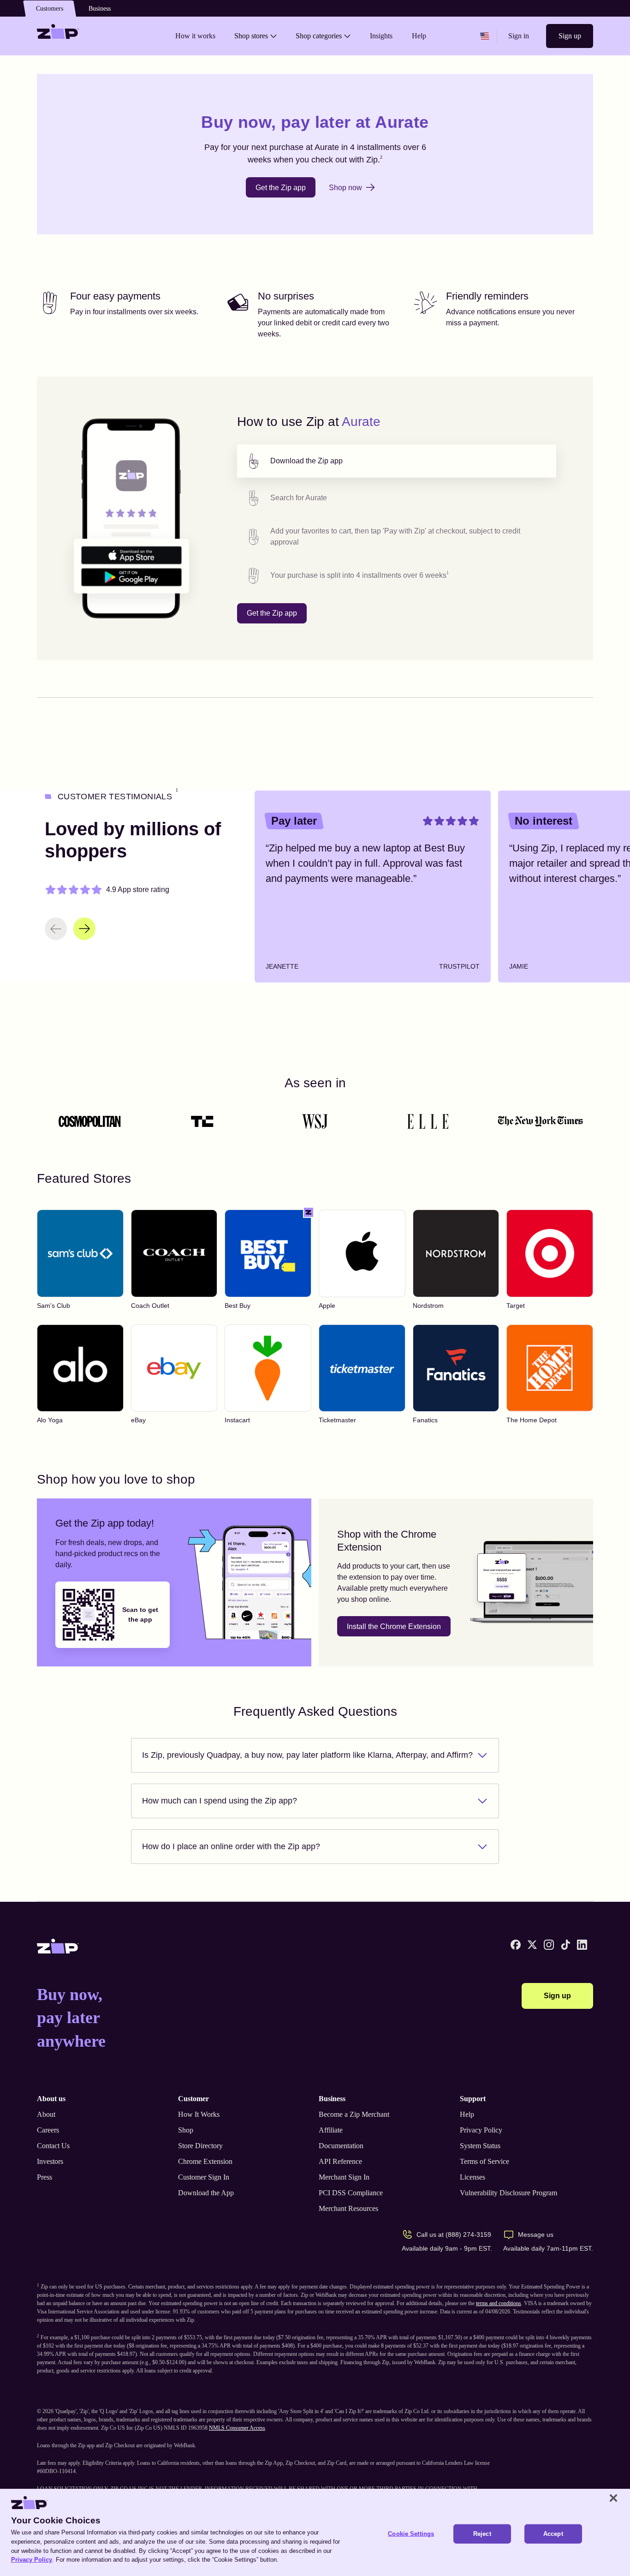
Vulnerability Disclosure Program (508, 2193)
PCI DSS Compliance (351, 2193)
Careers (48, 2130)
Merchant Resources (348, 2208)
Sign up (570, 36)
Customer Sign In (204, 2177)
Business (100, 9)
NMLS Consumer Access (237, 2428)
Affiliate (331, 2130)
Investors (50, 2161)
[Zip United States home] (58, 36)
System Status (480, 2146)
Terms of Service (484, 2161)
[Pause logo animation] (577, 1121)
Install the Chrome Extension (394, 1626)
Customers (50, 9)
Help (467, 2114)
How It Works (199, 2114)
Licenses (472, 2177)
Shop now (345, 188)
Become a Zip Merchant (354, 2114)
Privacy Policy (481, 2130)
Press (45, 2177)
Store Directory (200, 2146)
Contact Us (53, 2146)
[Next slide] (84, 929)
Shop (186, 2130)
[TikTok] (565, 1945)
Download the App (206, 2193)
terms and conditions (499, 2303)
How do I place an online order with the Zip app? (231, 1846)
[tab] (397, 461)
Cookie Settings (411, 2534)
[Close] (613, 2498)
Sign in (519, 36)
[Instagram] (549, 1945)
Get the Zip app (281, 188)
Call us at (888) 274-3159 (454, 2235)
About (46, 2114)
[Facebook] (516, 1945)
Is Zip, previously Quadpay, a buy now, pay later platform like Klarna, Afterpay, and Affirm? (307, 1755)
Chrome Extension (205, 2161)
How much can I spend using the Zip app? (220, 1801)
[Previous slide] (56, 929)
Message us (536, 2235)
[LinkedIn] (582, 1945)
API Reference (340, 2161)
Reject (482, 2534)
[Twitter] (532, 1945)
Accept (553, 2534)
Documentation (341, 2146)
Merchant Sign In (344, 2177)
